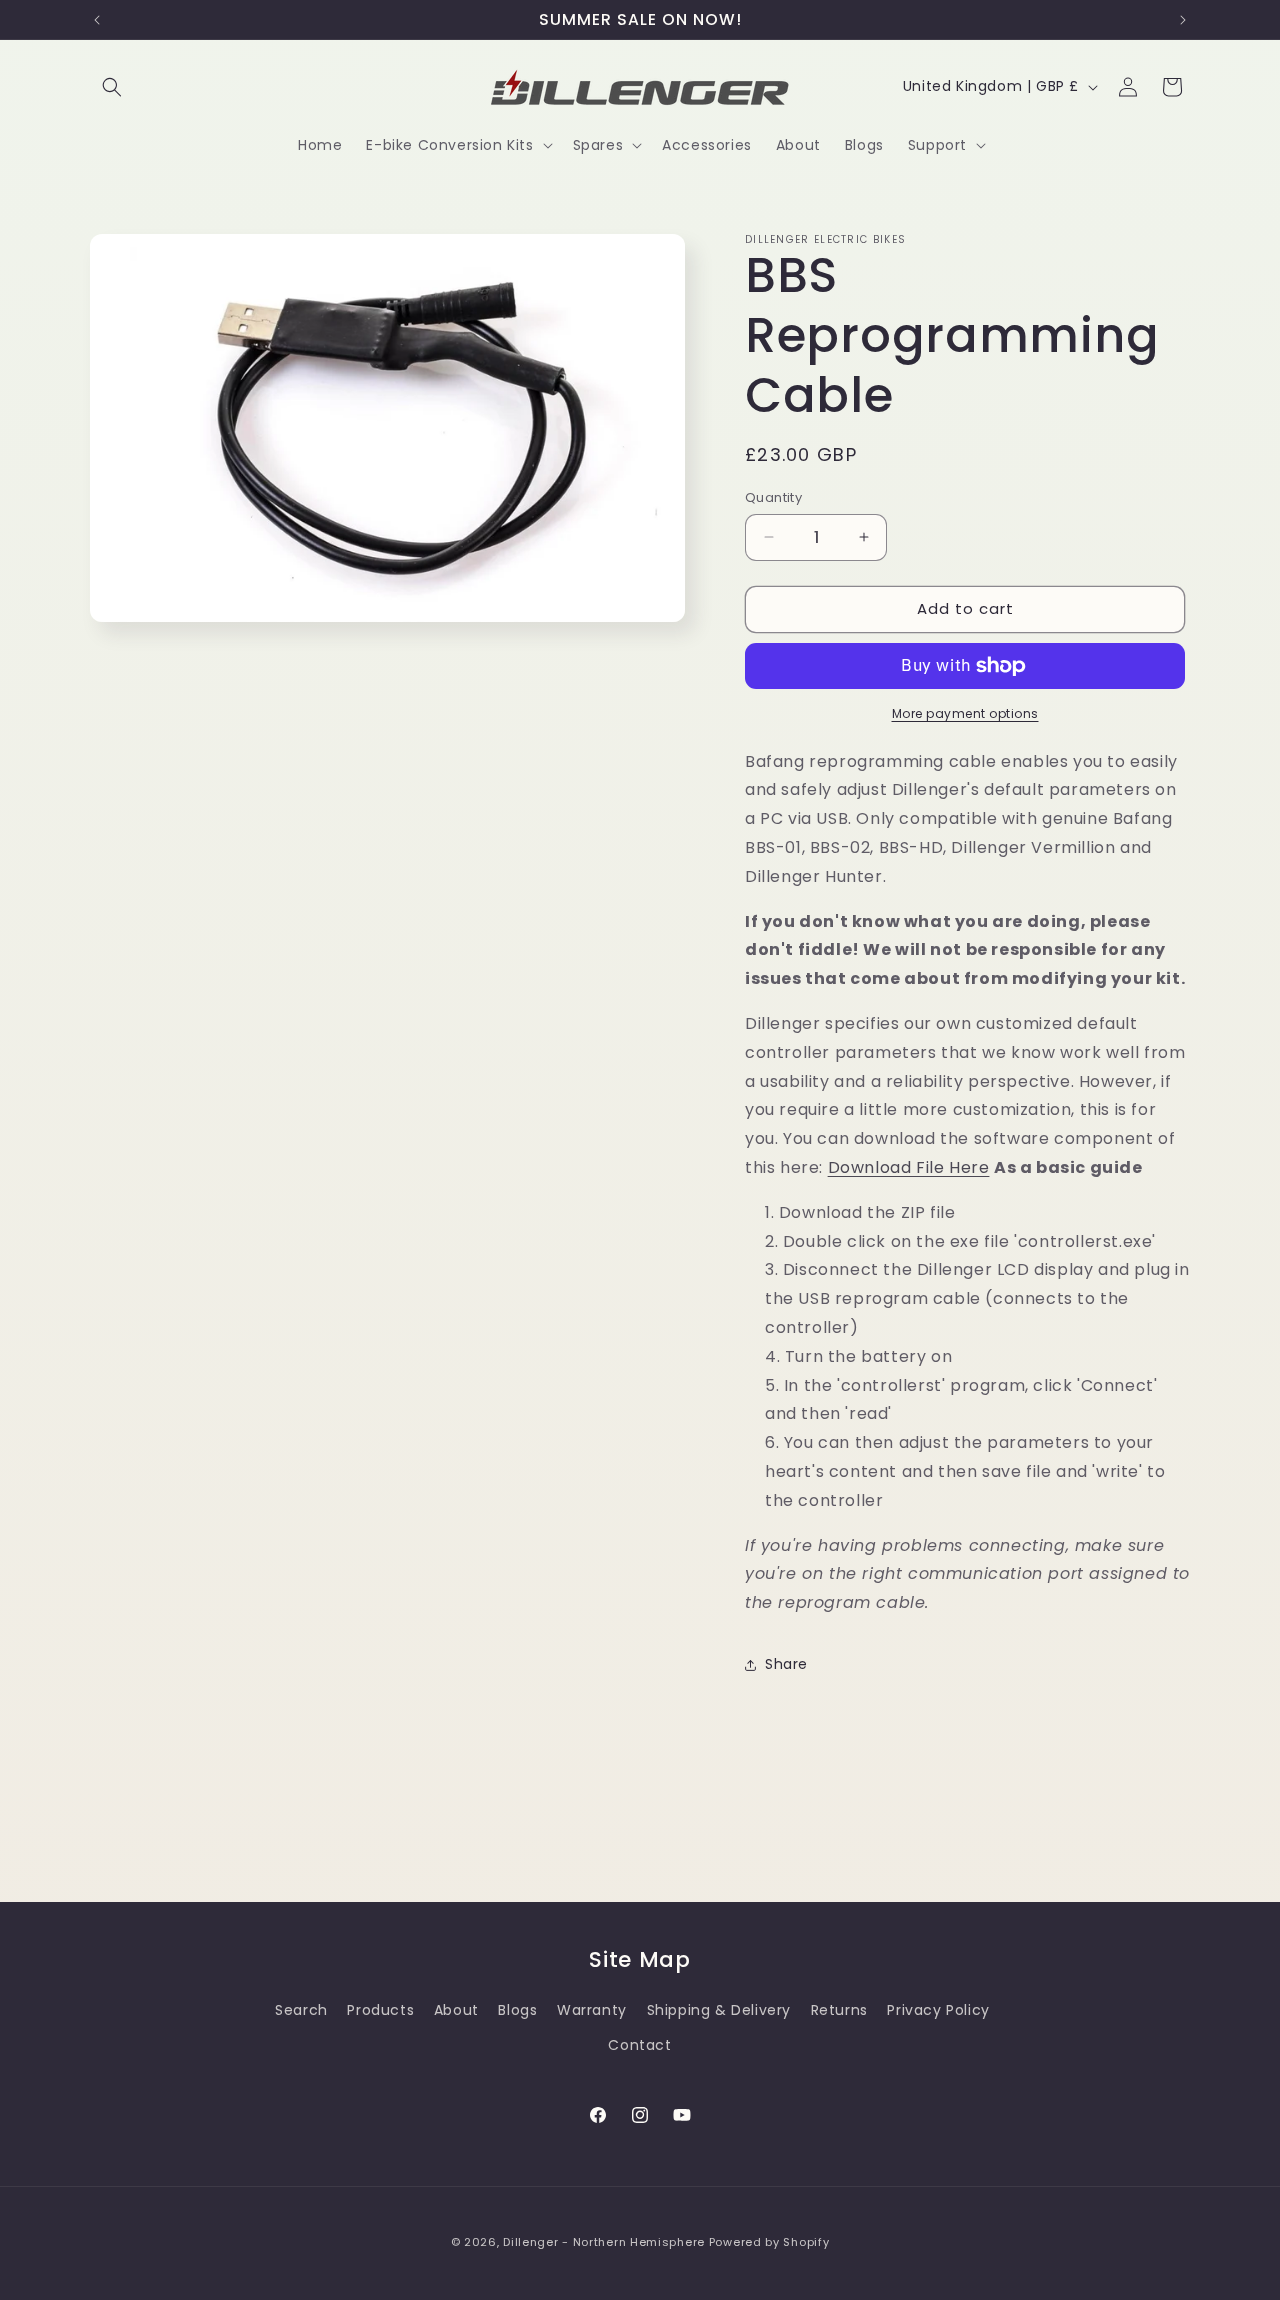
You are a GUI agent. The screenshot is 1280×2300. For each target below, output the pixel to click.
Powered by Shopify (769, 2242)
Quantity (773, 497)
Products (380, 2010)
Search (301, 2010)
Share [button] (786, 1664)
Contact (639, 2045)
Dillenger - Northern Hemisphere (604, 2242)
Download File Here (909, 1167)
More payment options (965, 713)
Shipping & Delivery (719, 2010)
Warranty (592, 2010)
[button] (112, 87)
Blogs (517, 2010)
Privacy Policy (938, 2010)
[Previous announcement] (97, 20)
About (456, 2010)
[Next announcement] (1183, 20)
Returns (839, 2010)
